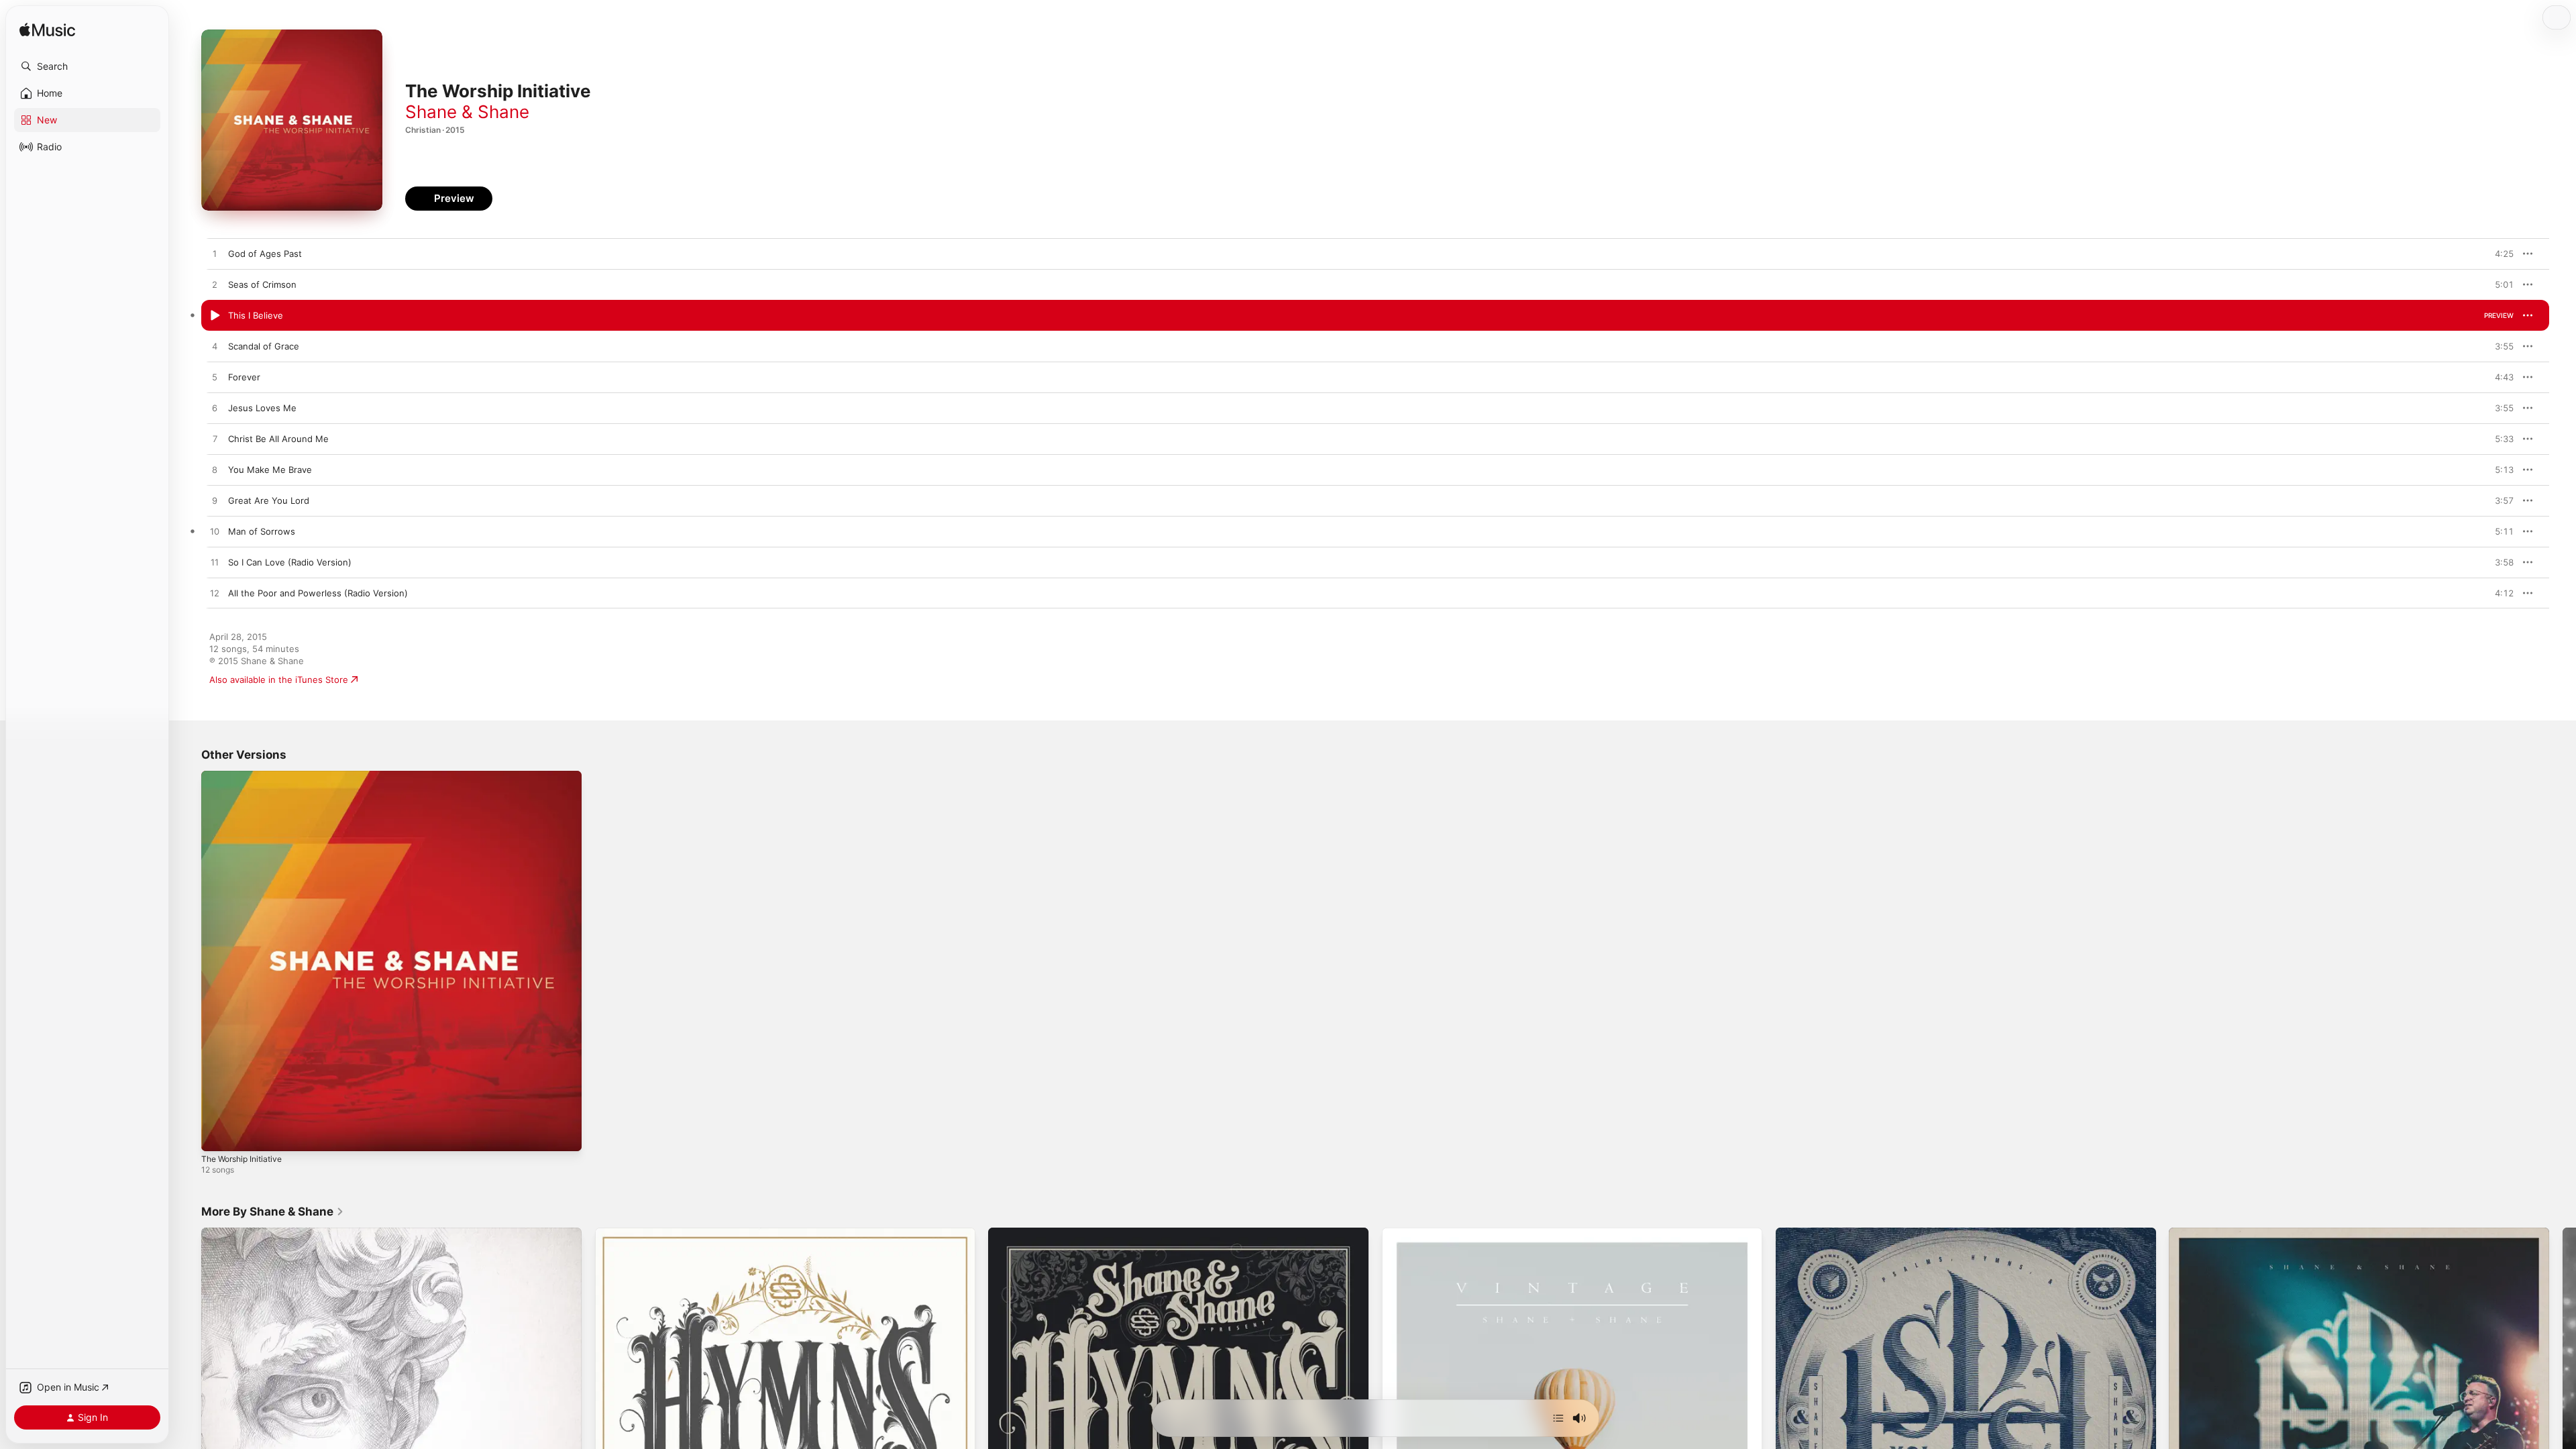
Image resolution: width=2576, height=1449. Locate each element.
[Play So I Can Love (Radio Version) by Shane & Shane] (215, 563)
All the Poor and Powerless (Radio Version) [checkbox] (318, 593)
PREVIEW (2499, 254)
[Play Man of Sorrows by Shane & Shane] (215, 532)
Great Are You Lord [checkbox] (269, 500)
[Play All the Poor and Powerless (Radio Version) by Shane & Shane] (215, 594)
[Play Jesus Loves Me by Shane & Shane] (215, 409)
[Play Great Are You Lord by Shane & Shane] (215, 501)
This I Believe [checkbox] (256, 315)
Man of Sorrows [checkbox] (262, 531)
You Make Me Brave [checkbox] (270, 470)
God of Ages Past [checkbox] (265, 254)
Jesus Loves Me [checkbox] (262, 408)
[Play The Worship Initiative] (218, 1134)
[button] (87, 66)
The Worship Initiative (246, 776)
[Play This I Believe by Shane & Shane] (215, 316)
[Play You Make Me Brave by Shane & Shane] (215, 470)
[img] (47, 31)
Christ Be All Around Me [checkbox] (278, 439)
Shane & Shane (467, 112)
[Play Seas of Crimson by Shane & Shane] (215, 285)
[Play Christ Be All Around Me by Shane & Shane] (215, 439)
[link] (273, 1212)
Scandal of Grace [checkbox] (264, 346)
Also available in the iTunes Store (279, 680)
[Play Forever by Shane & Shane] (215, 378)
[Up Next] (1558, 1418)
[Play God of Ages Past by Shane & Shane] (215, 254)
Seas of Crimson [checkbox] (262, 284)
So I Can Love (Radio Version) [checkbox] (290, 562)
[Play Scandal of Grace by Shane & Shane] (215, 347)
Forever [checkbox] (244, 377)
